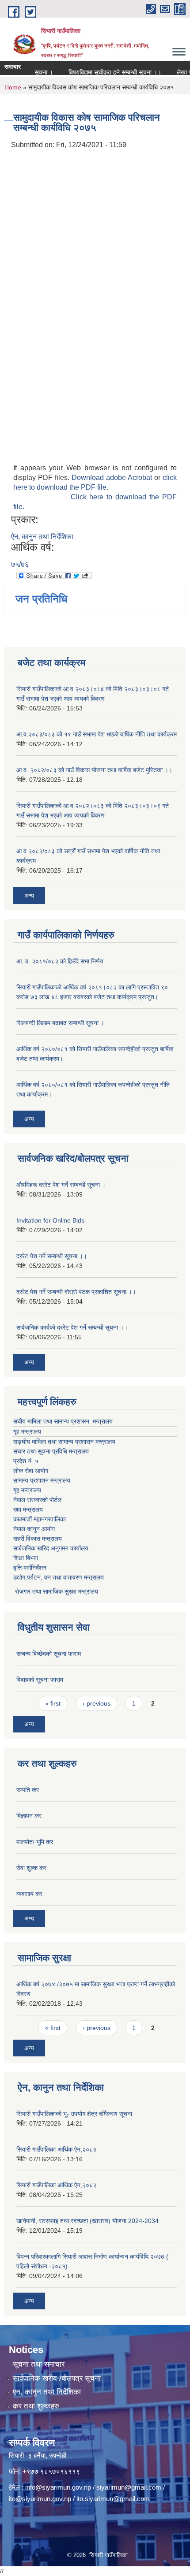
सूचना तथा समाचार (39, 2364)
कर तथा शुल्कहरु (36, 2406)
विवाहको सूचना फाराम (40, 1680)
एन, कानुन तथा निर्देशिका (47, 2392)
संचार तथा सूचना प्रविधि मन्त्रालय (51, 1451)
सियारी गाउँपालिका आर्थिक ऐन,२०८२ (56, 2185)
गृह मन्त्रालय (27, 1431)
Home (13, 87)
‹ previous (97, 1703)
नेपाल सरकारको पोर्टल (37, 1500)
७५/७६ (20, 564)
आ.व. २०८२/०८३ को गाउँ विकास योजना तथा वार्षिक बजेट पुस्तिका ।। (94, 770)
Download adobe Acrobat (113, 478)
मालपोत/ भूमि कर (35, 1842)
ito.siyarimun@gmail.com (113, 2499)
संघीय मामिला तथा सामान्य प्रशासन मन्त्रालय (63, 1421)
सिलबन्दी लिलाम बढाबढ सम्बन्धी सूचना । (60, 1023)
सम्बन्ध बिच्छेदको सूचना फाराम (49, 1654)
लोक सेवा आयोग (31, 1471)
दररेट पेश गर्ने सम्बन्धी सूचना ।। (52, 1256)
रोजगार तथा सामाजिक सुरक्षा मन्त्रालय (56, 1591)
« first (53, 1703)
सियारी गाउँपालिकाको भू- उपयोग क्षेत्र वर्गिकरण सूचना (74, 2114)
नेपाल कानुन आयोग (34, 1529)
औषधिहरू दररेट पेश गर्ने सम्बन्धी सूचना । (61, 1185)
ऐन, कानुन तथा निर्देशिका (42, 537)
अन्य (29, 896)
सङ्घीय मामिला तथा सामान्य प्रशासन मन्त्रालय (64, 1442)
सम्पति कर (28, 1790)
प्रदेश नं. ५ (26, 1461)
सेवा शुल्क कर (31, 1868)
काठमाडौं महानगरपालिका (40, 1519)
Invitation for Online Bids (50, 1220)
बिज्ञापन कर (29, 1816)
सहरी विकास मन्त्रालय (38, 1539)
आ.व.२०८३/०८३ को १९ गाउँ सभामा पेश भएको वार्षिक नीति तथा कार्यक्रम (97, 734)
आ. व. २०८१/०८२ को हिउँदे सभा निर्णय (60, 961)
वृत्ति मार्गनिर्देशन (30, 1568)
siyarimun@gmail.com (129, 2487)
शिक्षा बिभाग (26, 1558)
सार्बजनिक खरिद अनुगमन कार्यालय (51, 1548)
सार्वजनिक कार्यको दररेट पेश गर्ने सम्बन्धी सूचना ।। (72, 1327)
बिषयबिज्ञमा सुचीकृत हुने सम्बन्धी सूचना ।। (104, 72)
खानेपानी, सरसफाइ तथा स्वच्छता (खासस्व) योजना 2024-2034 (87, 2221)
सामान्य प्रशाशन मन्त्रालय (42, 1480)
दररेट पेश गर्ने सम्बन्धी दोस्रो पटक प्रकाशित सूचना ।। (76, 1292)
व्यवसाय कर (29, 1894)
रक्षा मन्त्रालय (28, 1509)
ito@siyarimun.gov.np (40, 2499)
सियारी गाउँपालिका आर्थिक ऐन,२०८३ (56, 2149)
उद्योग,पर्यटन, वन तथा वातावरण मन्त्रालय (59, 1577)
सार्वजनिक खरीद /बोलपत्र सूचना (57, 2378)
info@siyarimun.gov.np (58, 2487)
